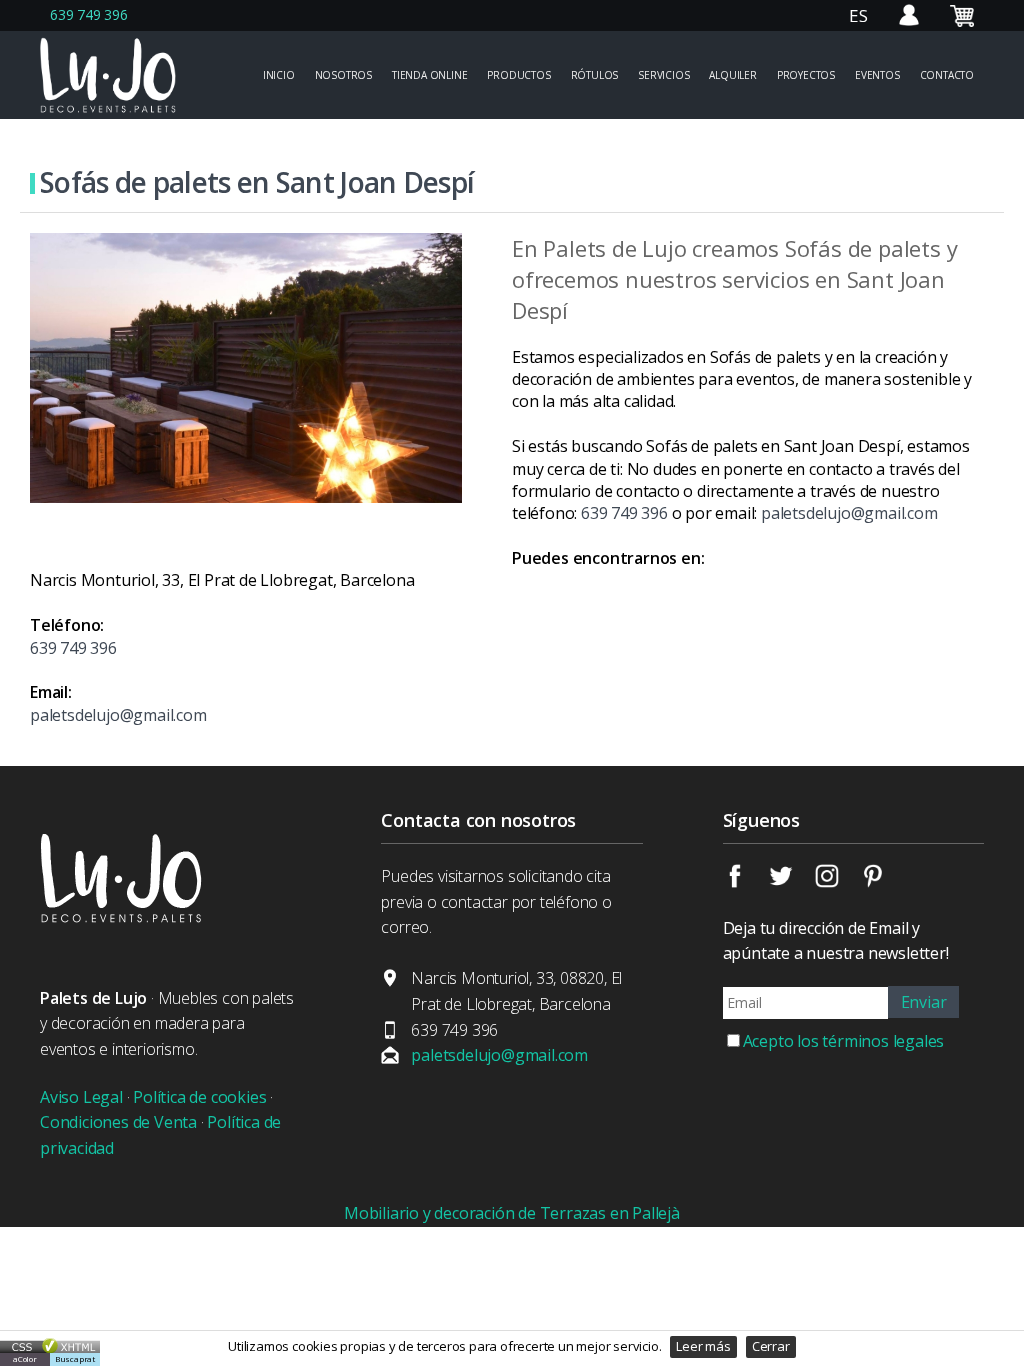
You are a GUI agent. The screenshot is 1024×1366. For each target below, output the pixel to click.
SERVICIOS (663, 75)
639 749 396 (89, 14)
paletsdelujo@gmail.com (849, 513)
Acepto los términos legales (844, 1041)
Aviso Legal (81, 1097)
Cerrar (771, 1346)
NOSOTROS (343, 75)
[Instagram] (838, 882)
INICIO (279, 75)
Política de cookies (199, 1097)
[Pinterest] (886, 882)
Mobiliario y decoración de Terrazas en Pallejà (512, 1213)
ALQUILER (732, 75)
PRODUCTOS (518, 75)
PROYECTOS (806, 75)
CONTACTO (947, 75)
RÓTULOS (595, 75)
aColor (25, 1358)
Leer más (703, 1346)
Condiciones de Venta (118, 1122)
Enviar (924, 1002)
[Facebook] (746, 882)
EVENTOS (877, 75)
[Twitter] (792, 882)
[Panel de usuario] (909, 25)
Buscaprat (75, 1358)
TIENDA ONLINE (429, 75)
